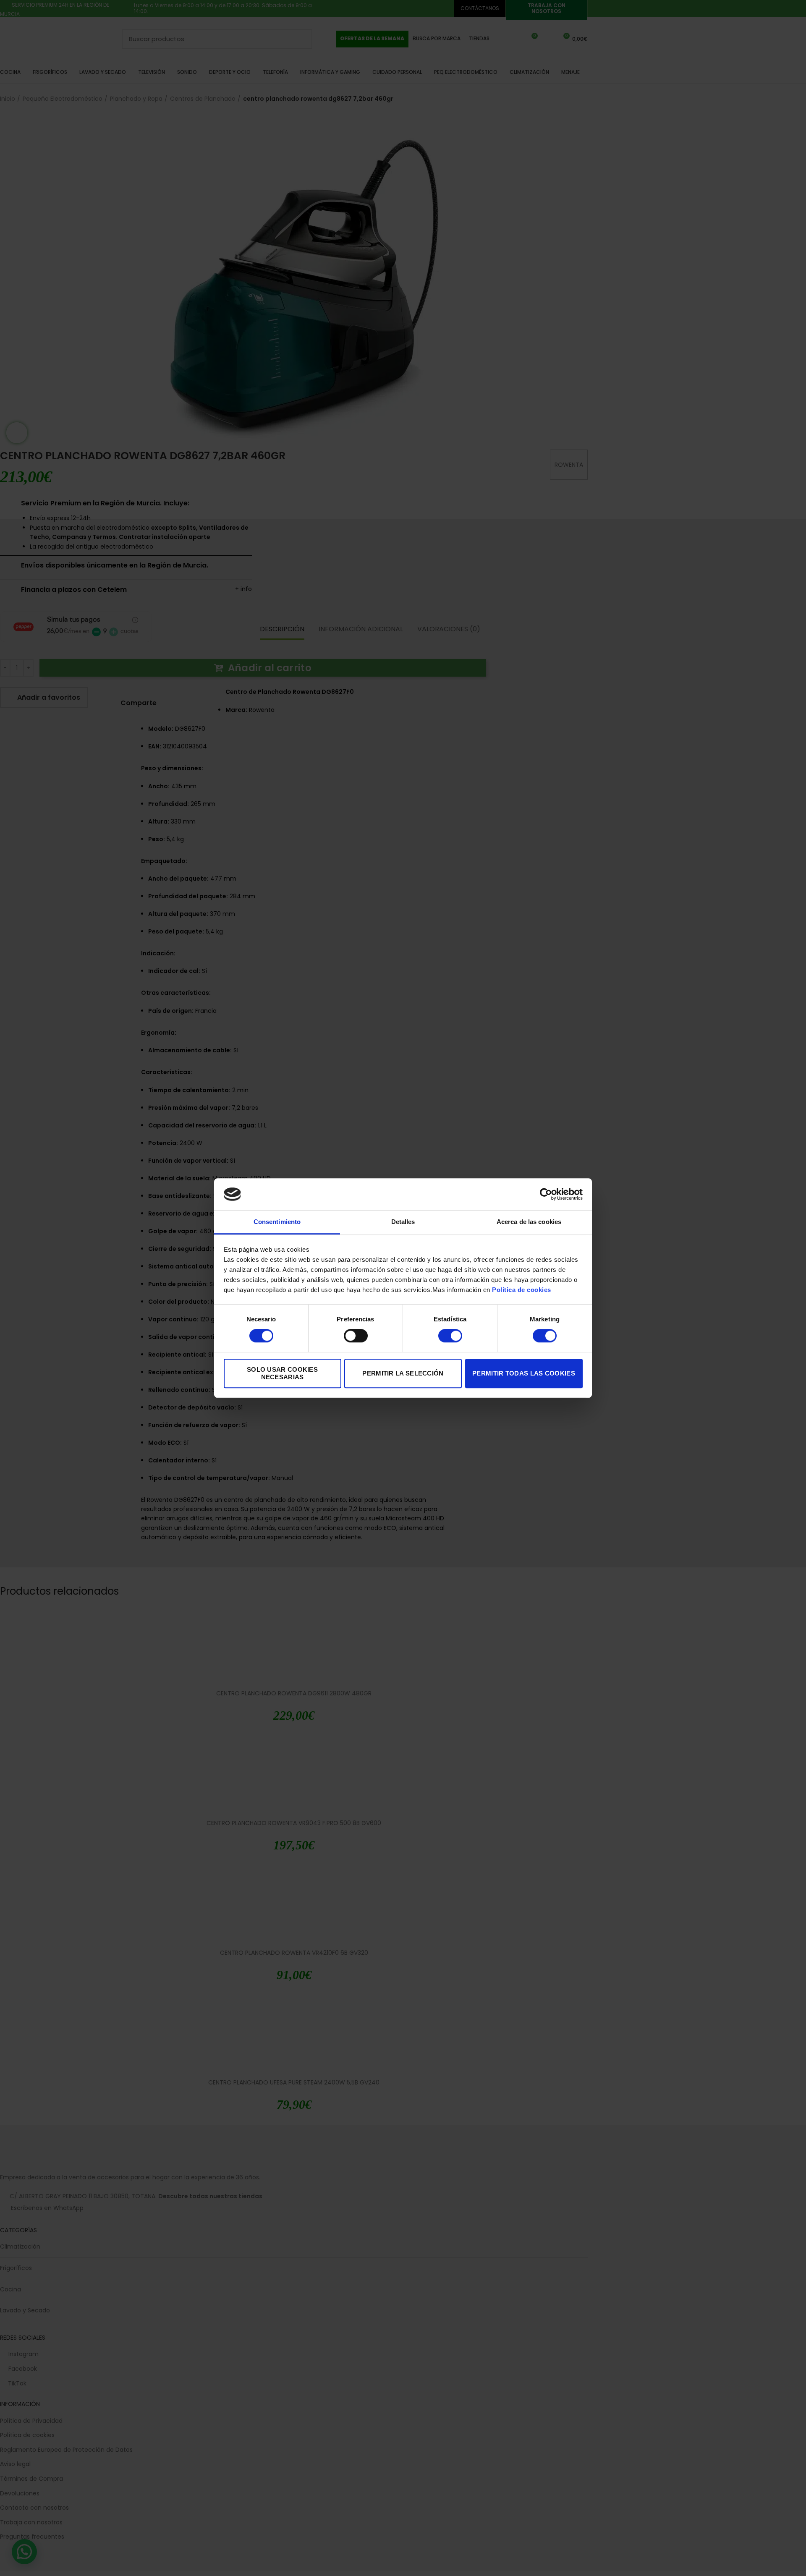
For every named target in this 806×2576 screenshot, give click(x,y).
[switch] (356, 1336)
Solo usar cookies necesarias (282, 1373)
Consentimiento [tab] (277, 1222)
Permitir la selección (403, 1373)
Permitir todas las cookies (524, 1373)
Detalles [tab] (403, 1222)
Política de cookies (522, 1290)
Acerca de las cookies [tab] (529, 1222)
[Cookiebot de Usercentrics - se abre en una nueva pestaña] (546, 1194)
